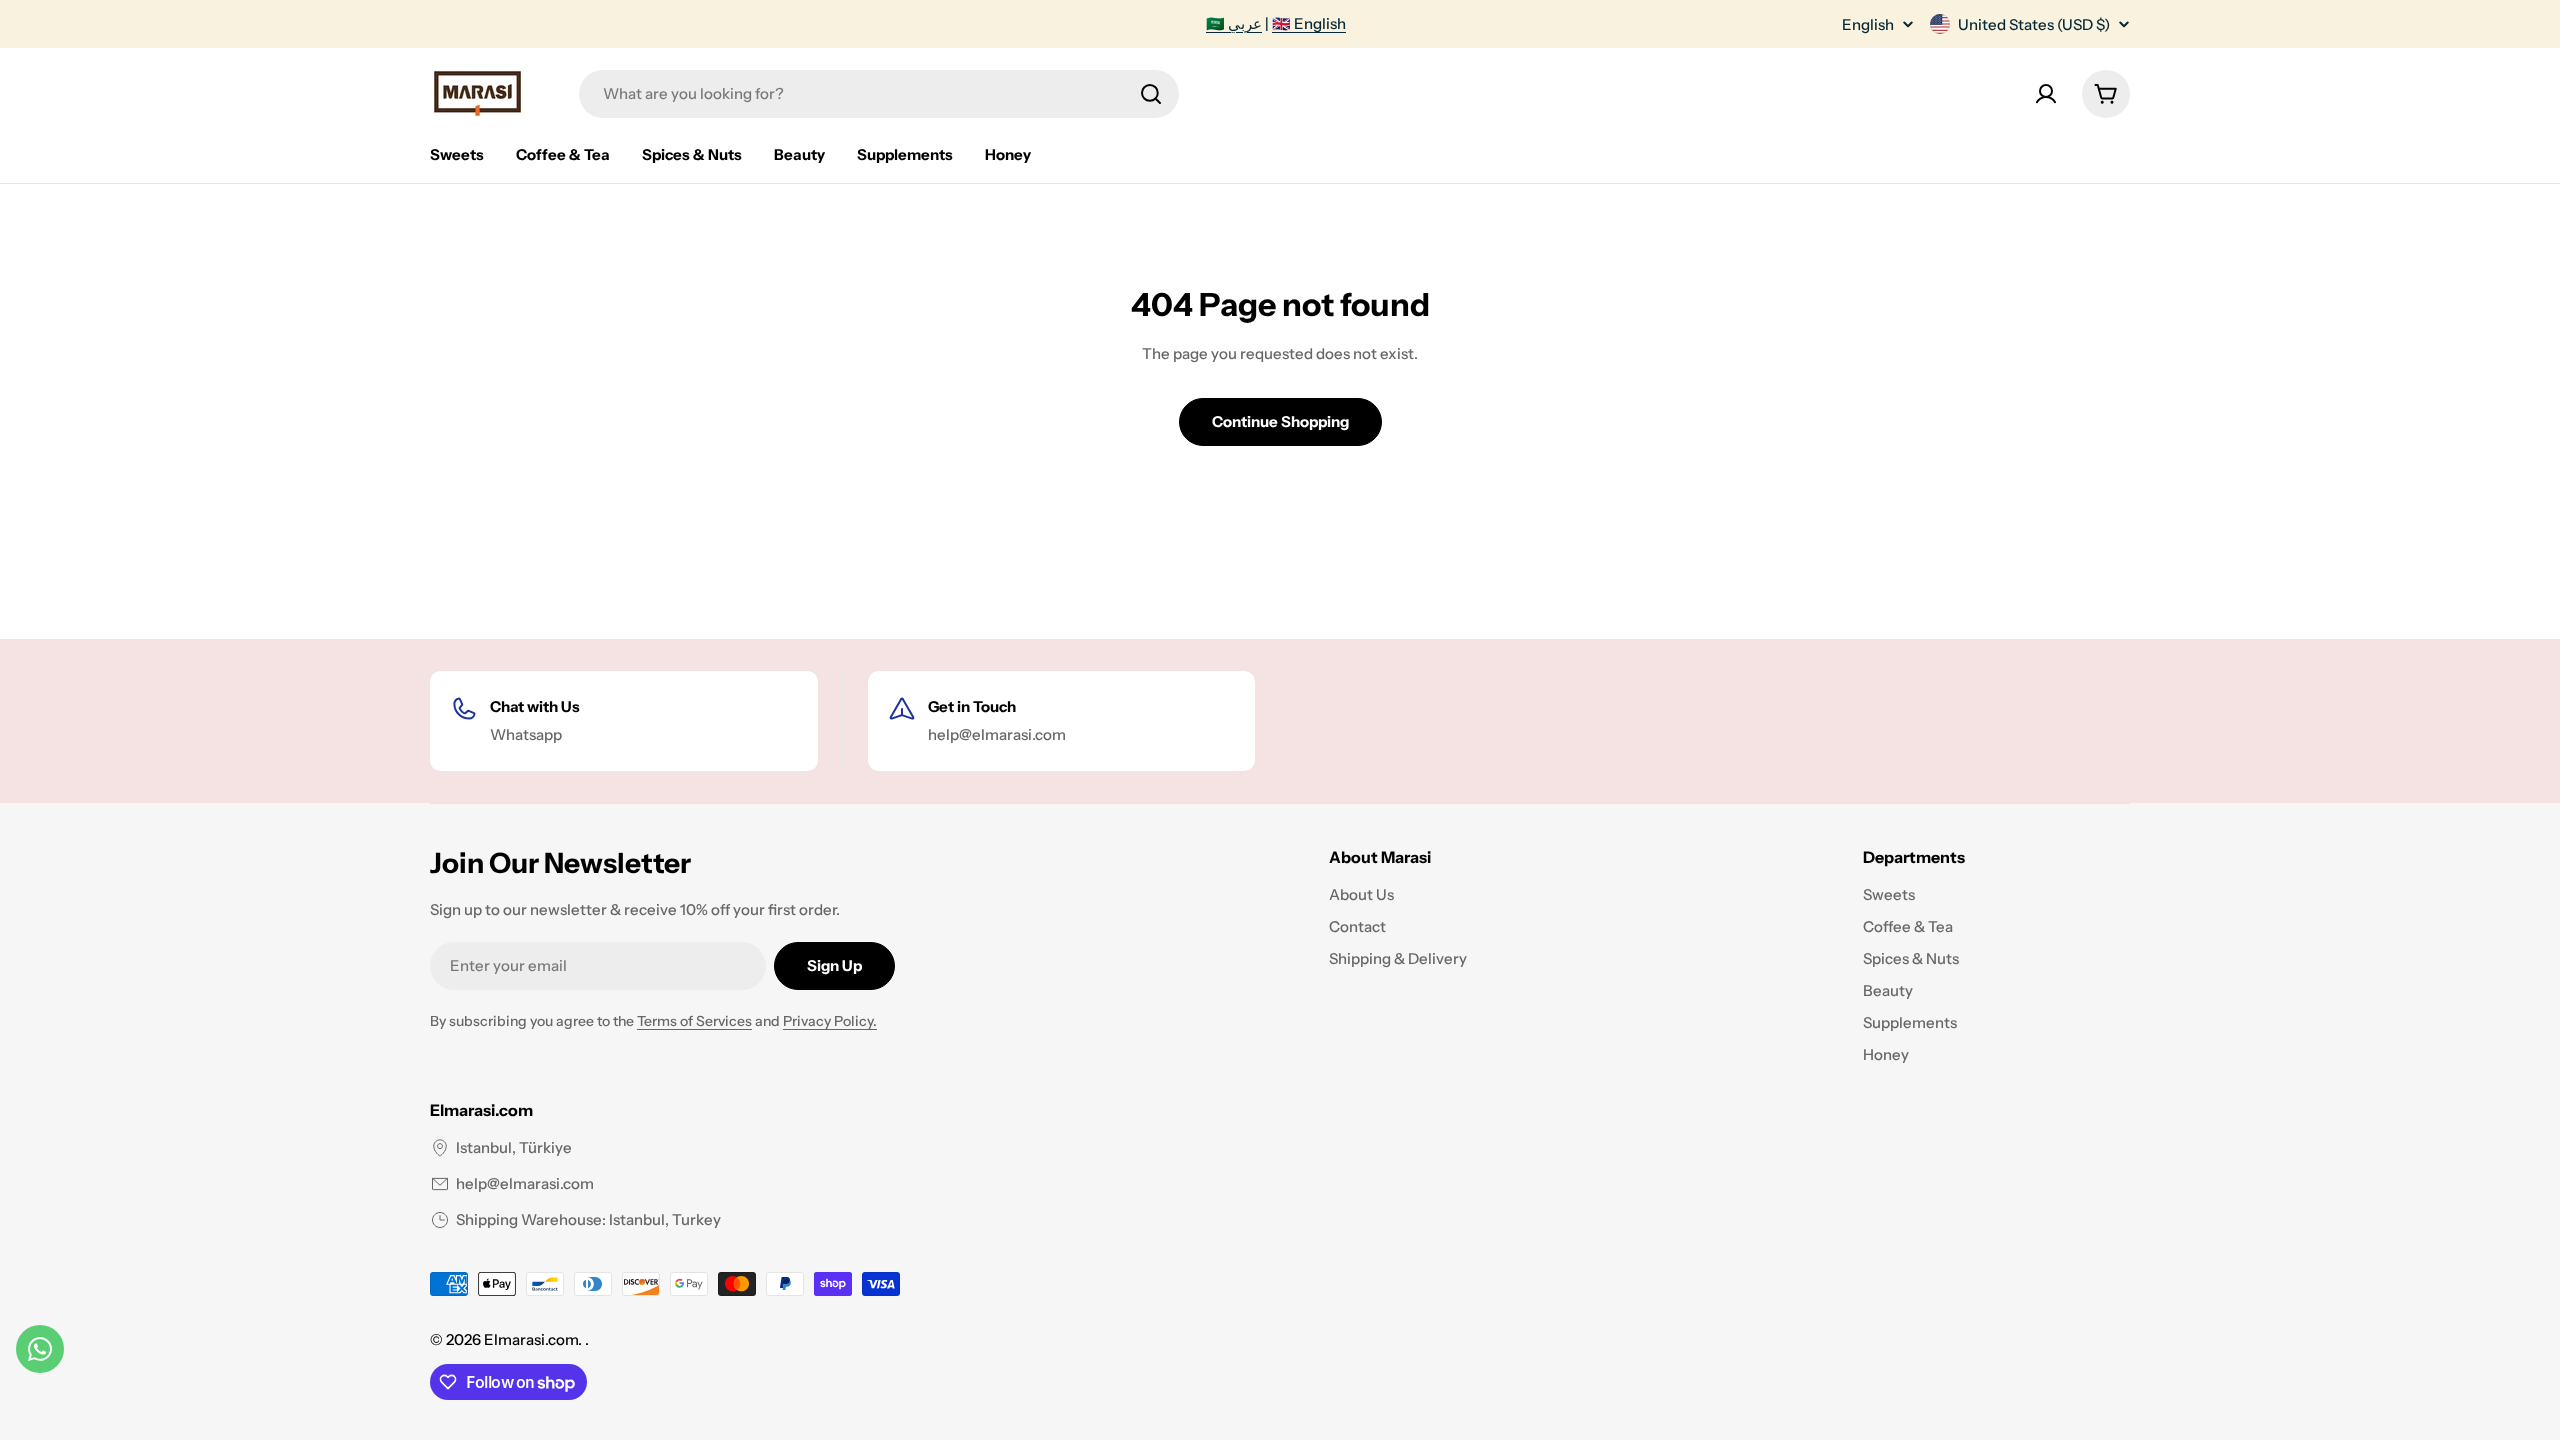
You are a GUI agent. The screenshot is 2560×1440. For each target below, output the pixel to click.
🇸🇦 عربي (1234, 23)
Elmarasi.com (531, 1339)
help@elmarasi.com (525, 1183)
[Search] (1151, 94)
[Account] (2046, 94)
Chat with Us (535, 706)
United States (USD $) (2034, 24)
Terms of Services (694, 1021)
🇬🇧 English (1309, 23)
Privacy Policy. (830, 1021)
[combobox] (879, 94)
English (1868, 24)
